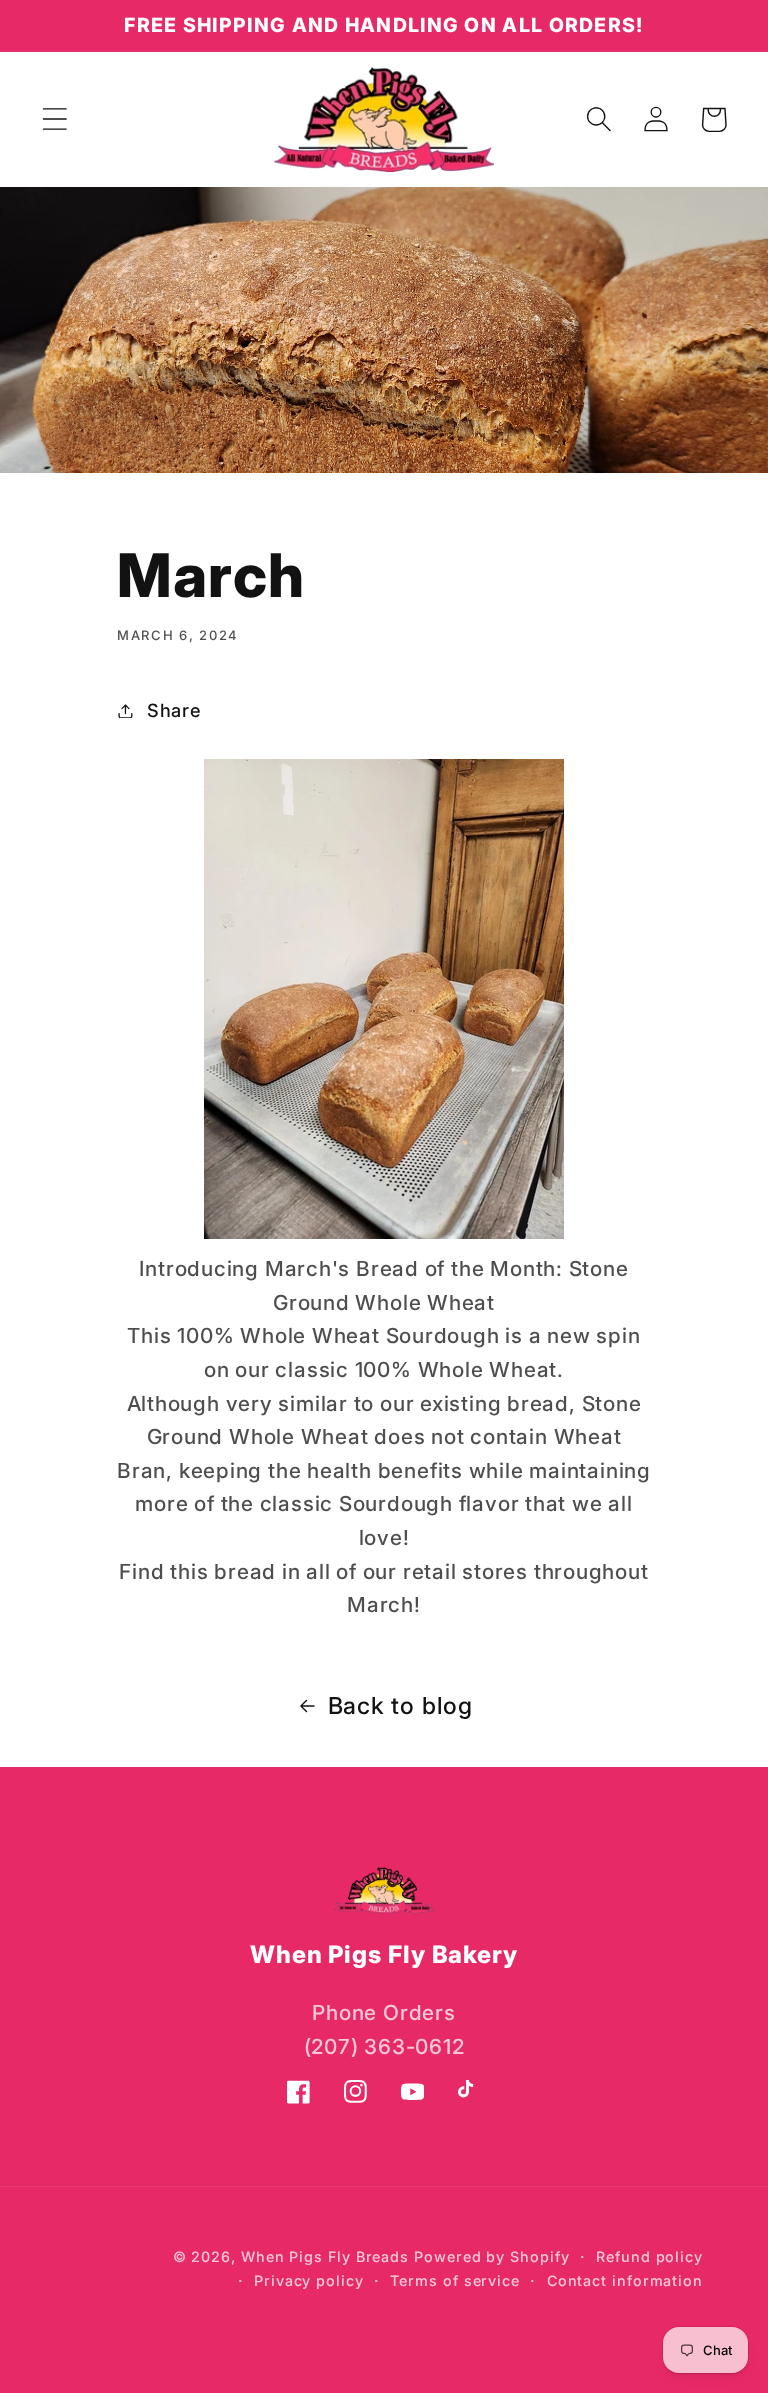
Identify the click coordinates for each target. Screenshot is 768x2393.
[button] (54, 119)
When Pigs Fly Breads (325, 2256)
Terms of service (455, 2280)
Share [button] (174, 710)
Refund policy (649, 2256)
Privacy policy (309, 2280)
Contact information (625, 2280)
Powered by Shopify (491, 2256)
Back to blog (400, 1705)
